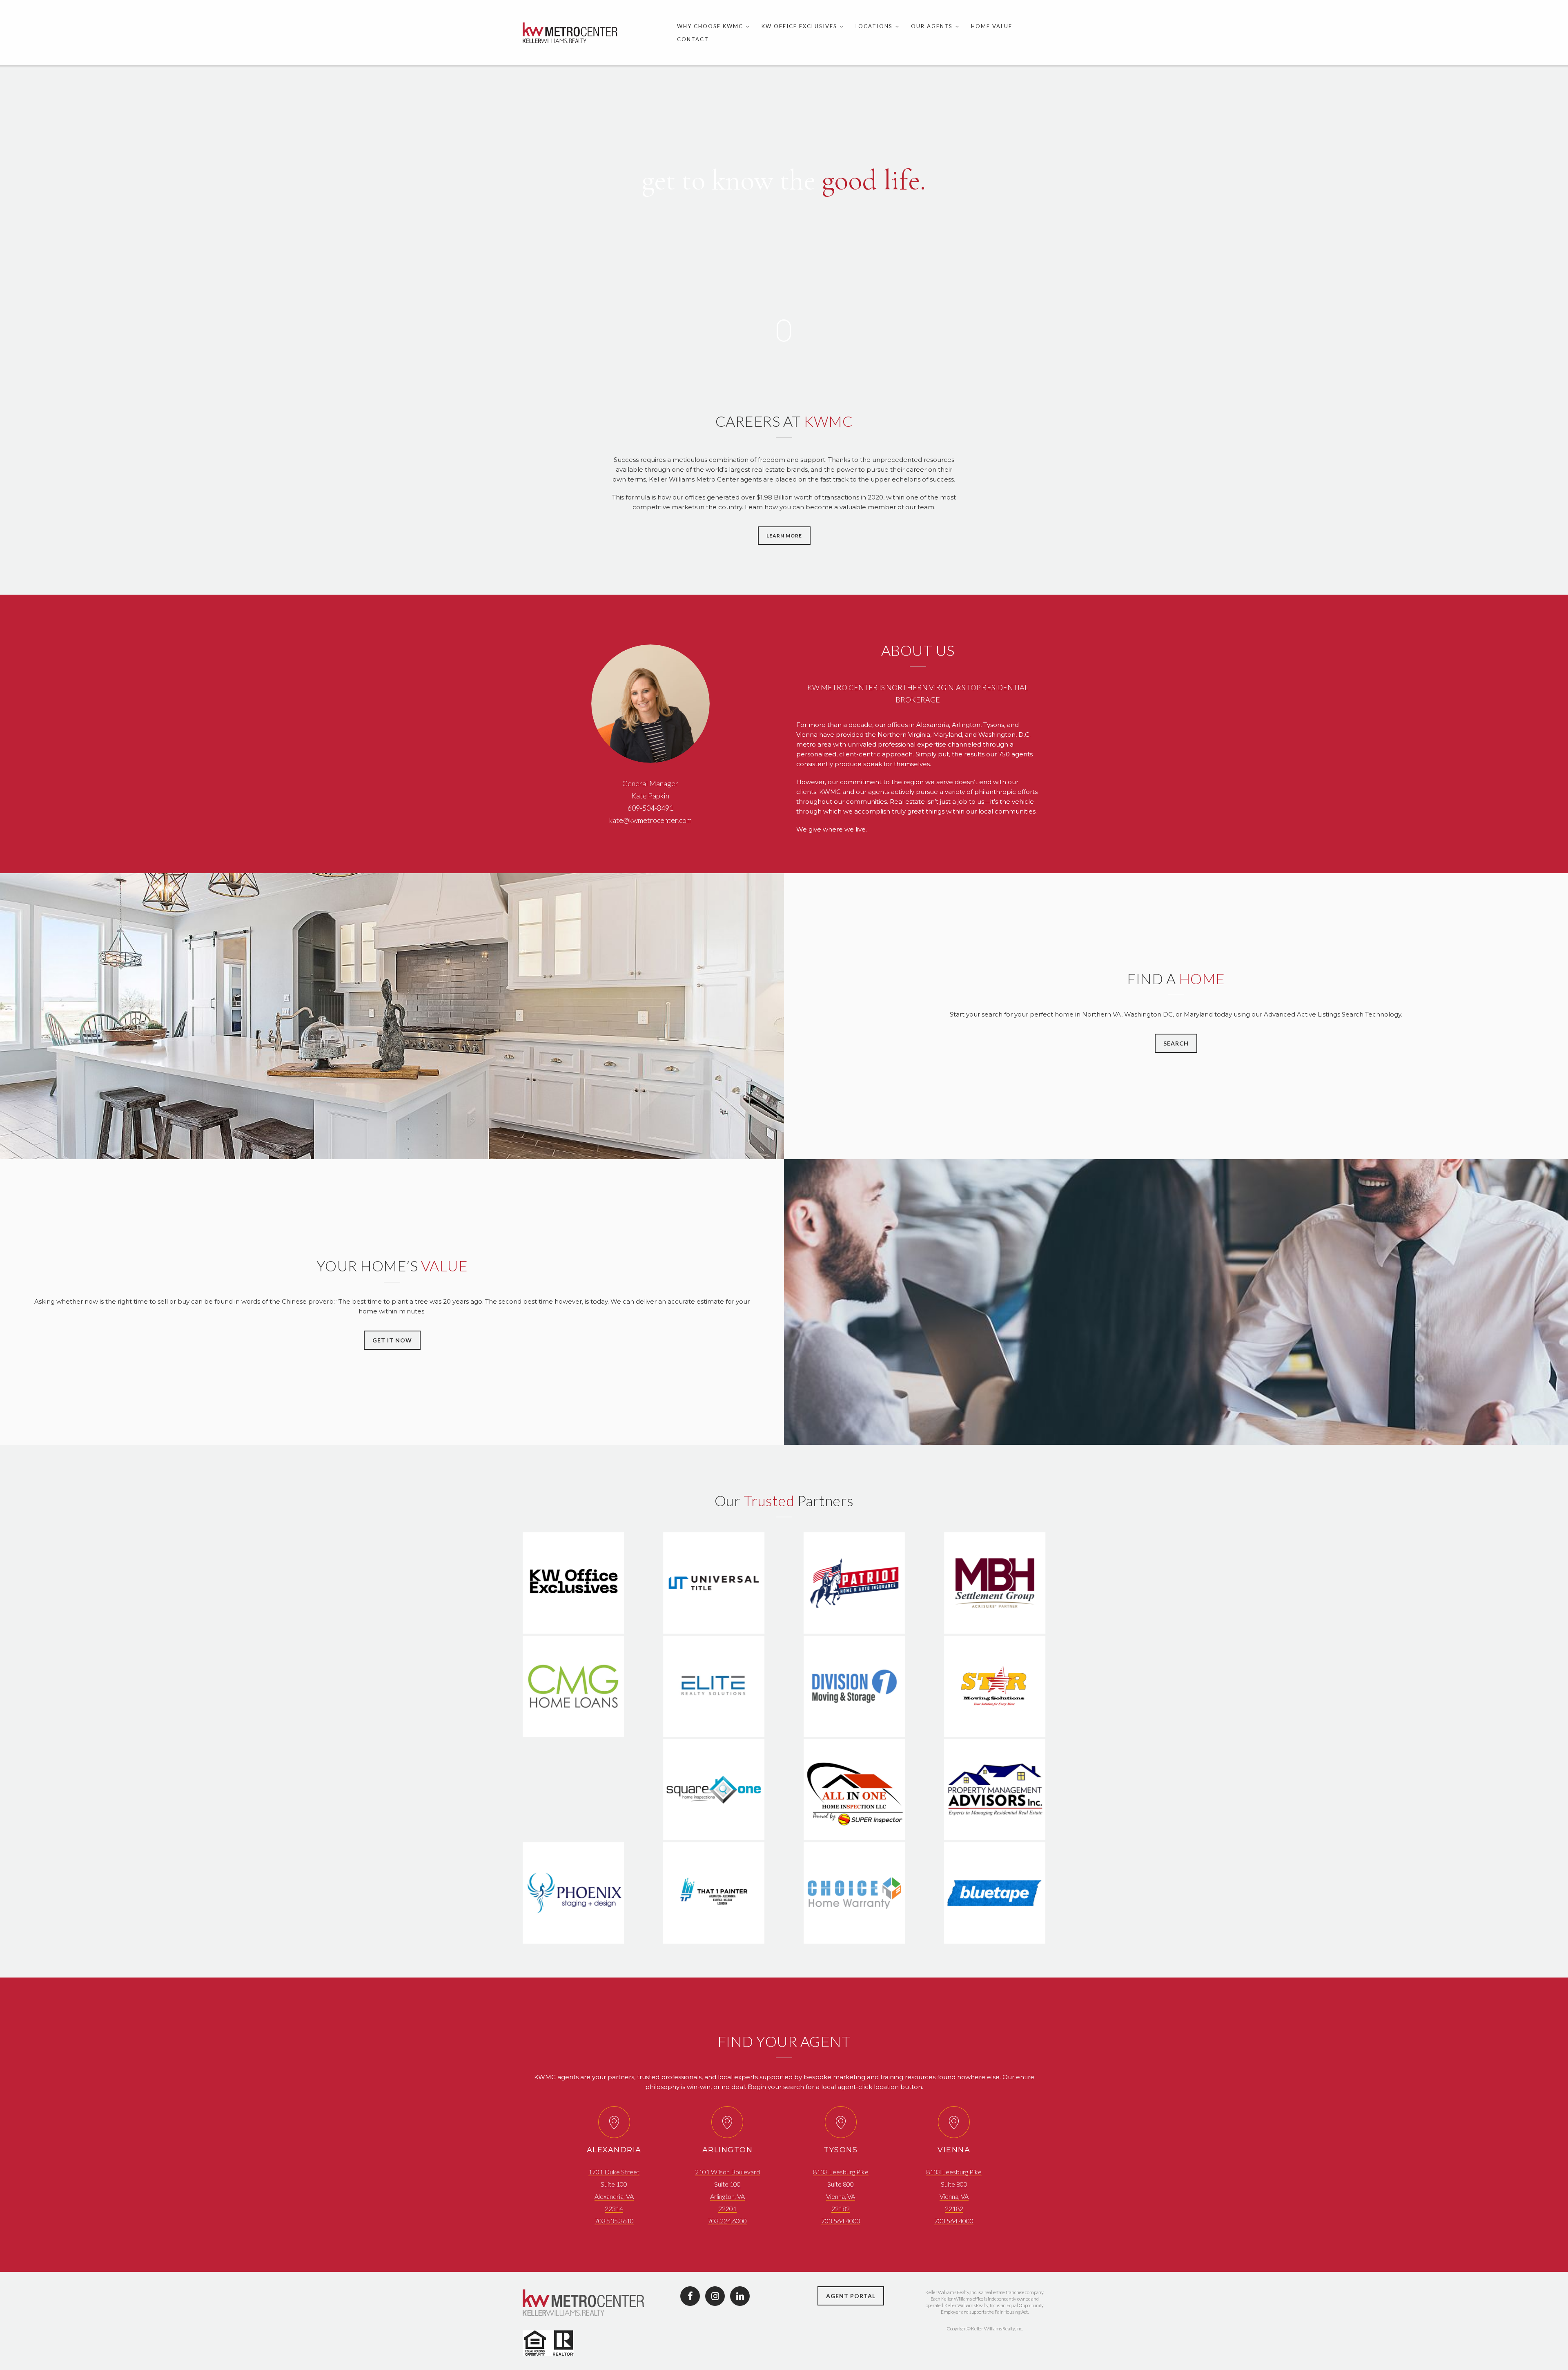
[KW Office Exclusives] (574, 1628)
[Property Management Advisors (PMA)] (994, 1834)
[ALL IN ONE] (854, 1834)
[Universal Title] (714, 1628)
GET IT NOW (392, 1340)
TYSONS (841, 2150)
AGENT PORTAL (851, 2296)
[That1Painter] (714, 1937)
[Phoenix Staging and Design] (574, 1937)
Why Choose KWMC (710, 26)
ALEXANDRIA (614, 2150)
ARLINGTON (728, 2150)
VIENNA (954, 2150)
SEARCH (1176, 1043)
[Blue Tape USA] (994, 1937)
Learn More (784, 536)
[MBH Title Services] (994, 1628)
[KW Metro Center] (570, 33)
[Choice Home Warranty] (854, 1937)
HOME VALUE (992, 26)
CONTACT (693, 39)
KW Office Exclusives (799, 26)
